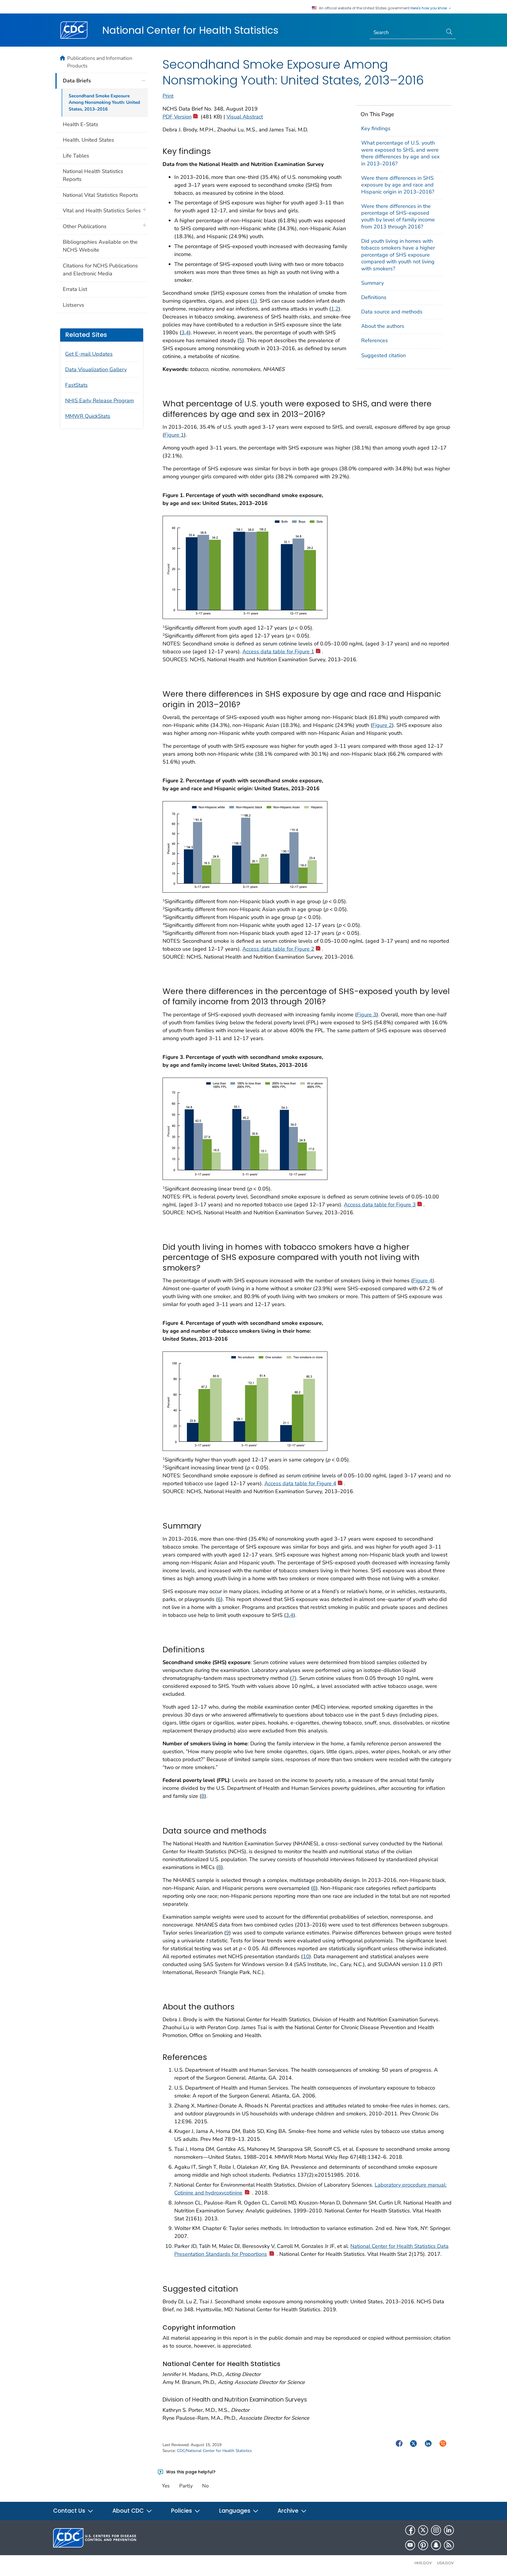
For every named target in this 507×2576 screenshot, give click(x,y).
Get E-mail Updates (89, 354)
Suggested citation (383, 355)
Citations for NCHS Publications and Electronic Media (100, 270)
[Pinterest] (423, 2545)
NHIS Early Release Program (99, 401)
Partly (186, 2486)
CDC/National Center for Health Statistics (214, 2451)
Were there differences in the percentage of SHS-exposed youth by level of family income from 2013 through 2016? (398, 216)
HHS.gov (423, 2563)
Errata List (75, 289)
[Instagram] (436, 2530)
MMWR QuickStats (88, 416)
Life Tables (76, 156)
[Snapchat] (436, 2545)
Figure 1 (174, 435)
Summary (372, 283)
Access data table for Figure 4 (300, 1483)
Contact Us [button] (70, 2511)
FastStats (76, 385)
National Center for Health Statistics (190, 30)
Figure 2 (382, 725)
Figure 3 (367, 1015)
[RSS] (449, 2545)
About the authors (383, 326)
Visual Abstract (245, 117)
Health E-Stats (81, 124)
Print (168, 96)
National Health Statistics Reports (93, 175)
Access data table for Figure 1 (278, 652)
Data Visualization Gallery (96, 369)
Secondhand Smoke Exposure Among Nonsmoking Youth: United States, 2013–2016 (104, 103)
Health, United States (88, 140)
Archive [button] (289, 2511)
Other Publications (85, 226)
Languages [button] (235, 2511)
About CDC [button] (129, 2511)
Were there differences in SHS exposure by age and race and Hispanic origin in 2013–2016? (398, 185)
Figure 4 (423, 1281)
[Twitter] (423, 2530)
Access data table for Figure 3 (380, 1205)
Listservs (73, 305)
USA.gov (445, 2563)
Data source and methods (392, 312)
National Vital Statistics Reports (100, 195)
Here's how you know (429, 8)
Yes (166, 2486)
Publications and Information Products (100, 62)
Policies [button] (182, 2511)
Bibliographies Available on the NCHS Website (100, 246)
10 (306, 1956)
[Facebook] (410, 2530)
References (375, 340)
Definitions (374, 297)
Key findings (376, 128)
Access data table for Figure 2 (278, 949)
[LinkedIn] (449, 2530)
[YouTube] (410, 2545)
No (205, 2486)
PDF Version (177, 117)
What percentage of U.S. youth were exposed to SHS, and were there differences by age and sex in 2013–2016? (400, 153)
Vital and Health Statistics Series (102, 211)
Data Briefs (77, 81)
